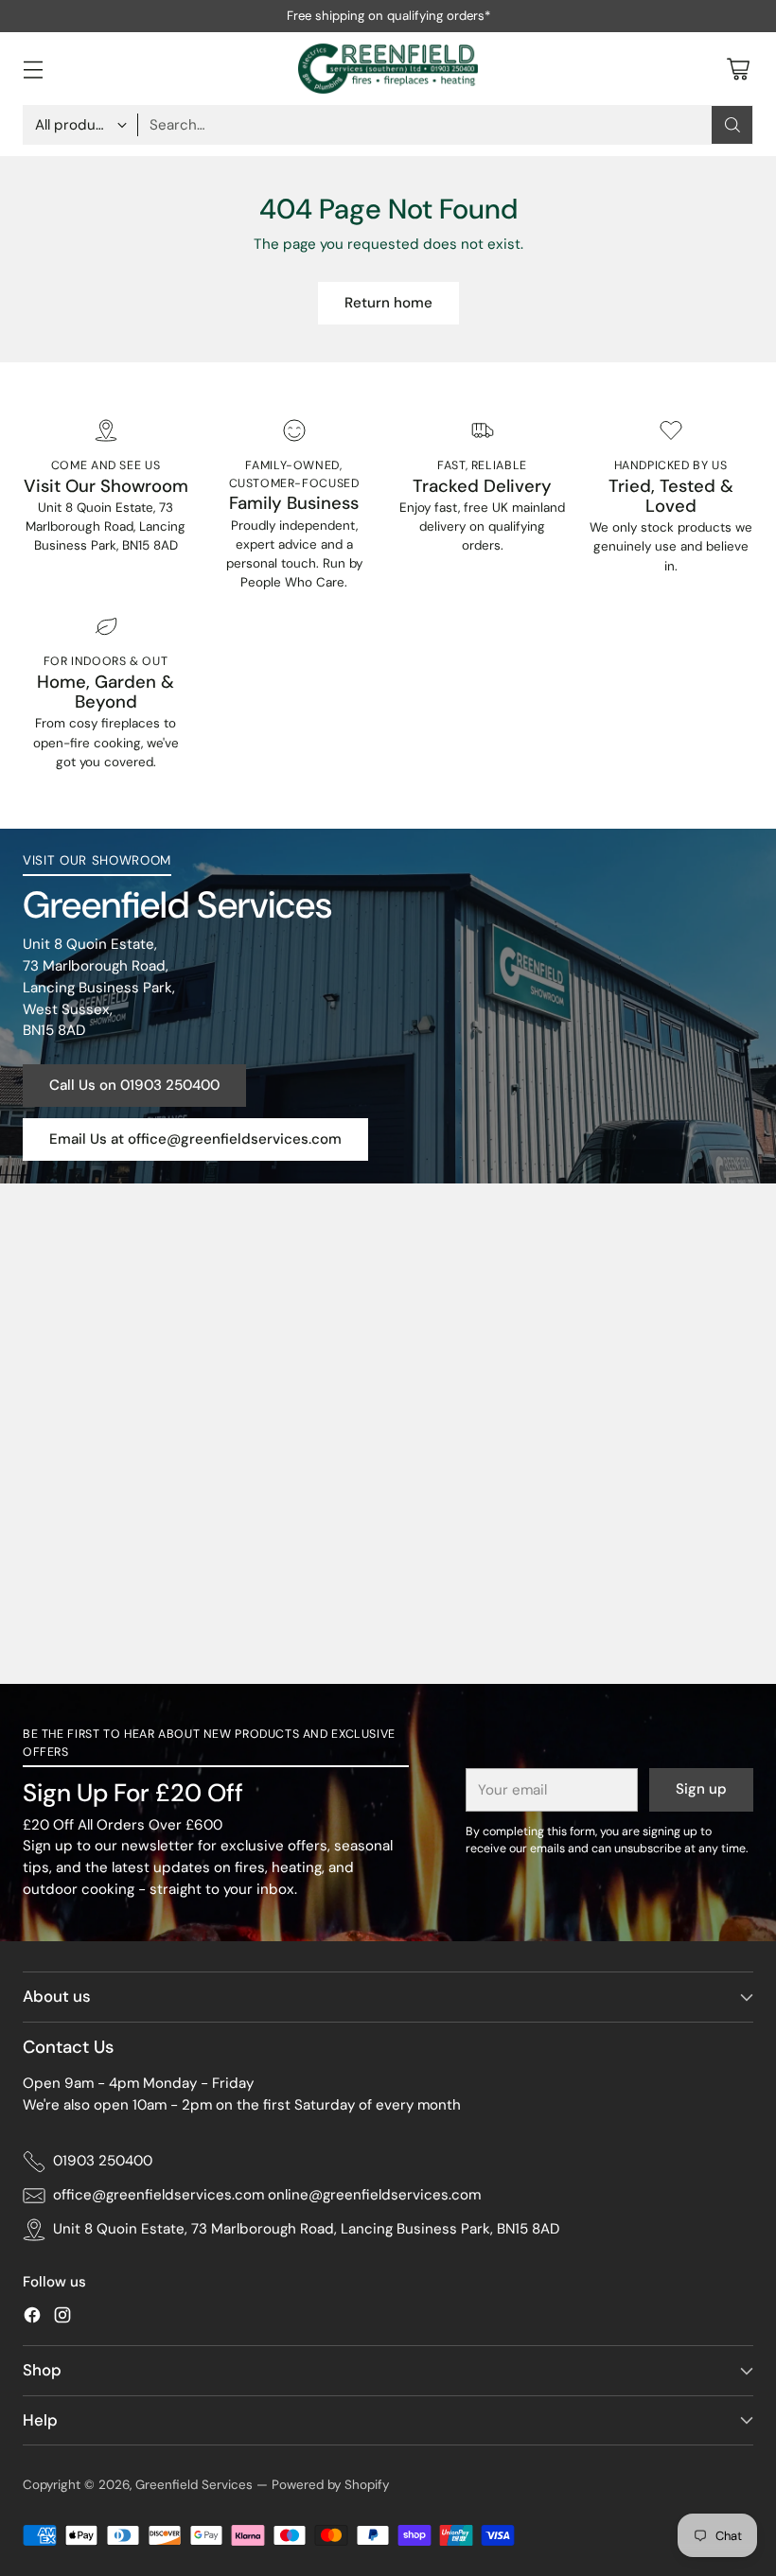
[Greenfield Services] (388, 69)
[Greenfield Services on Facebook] (32, 2318)
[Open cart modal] (738, 69)
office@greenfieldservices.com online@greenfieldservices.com (267, 2195)
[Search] (732, 125)
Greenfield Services (194, 2485)
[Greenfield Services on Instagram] (62, 2318)
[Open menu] (33, 69)
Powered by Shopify (330, 2485)
